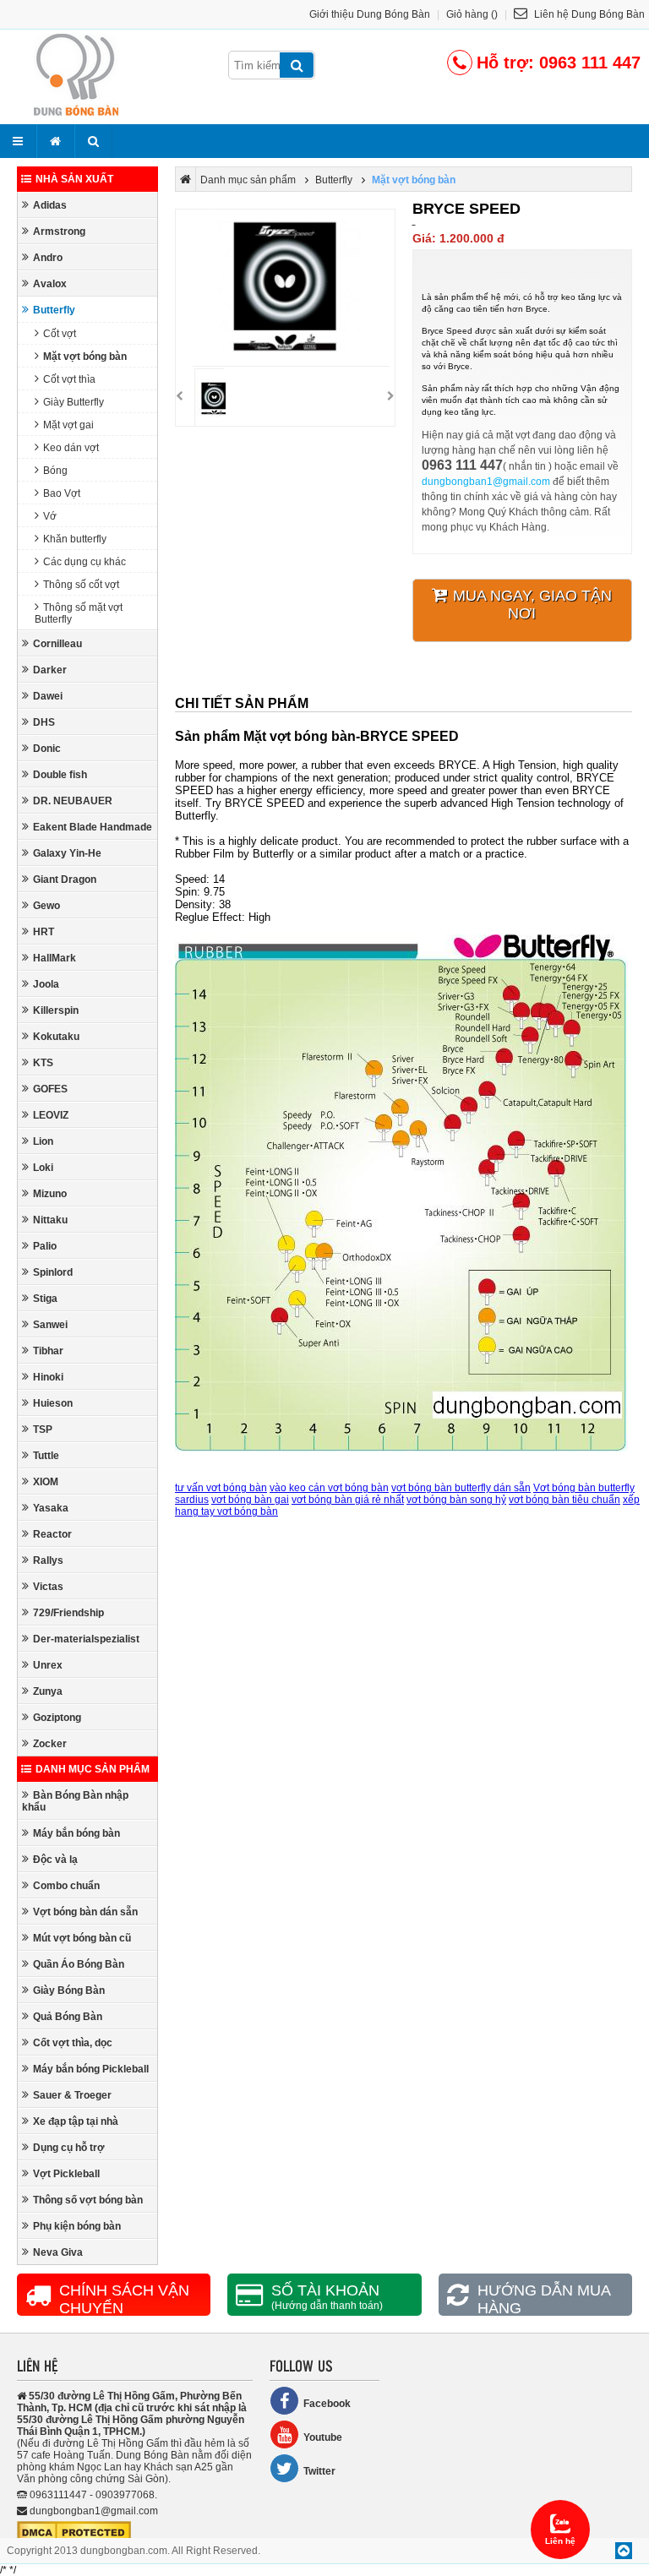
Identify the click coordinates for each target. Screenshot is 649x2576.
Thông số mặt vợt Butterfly (79, 613)
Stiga (45, 1299)
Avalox (50, 284)
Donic (47, 749)
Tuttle (46, 1456)
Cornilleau (57, 644)
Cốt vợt (60, 334)
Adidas (50, 205)
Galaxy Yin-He (67, 853)
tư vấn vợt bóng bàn (221, 1488)
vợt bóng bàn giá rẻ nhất (348, 1500)
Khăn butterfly (75, 539)
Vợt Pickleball (66, 2174)
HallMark (55, 958)
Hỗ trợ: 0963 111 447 (559, 63)
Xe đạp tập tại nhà (76, 2121)
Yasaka (51, 1508)
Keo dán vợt (71, 448)
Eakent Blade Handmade (93, 827)
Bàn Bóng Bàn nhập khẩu (75, 1801)
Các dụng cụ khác (85, 562)
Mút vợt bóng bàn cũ (82, 1938)
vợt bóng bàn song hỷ (456, 1500)
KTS (43, 1063)
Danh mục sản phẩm (93, 1769)
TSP (43, 1430)
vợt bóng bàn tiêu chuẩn (564, 1500)
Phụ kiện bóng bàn (77, 2226)
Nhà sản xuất (74, 179)
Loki (43, 1168)
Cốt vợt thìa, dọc (73, 2043)
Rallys (48, 1560)
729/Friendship (68, 1613)
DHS (44, 722)
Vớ (50, 516)
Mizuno (50, 1194)
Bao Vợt (62, 493)
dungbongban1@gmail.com (486, 482)
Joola (46, 984)
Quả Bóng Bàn (68, 2017)
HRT (44, 932)
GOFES (50, 1089)
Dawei (48, 696)
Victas (48, 1587)
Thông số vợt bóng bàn (88, 2200)
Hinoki (48, 1377)
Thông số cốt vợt (81, 585)
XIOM (46, 1482)
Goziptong (57, 1718)
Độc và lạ (55, 1860)
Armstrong (59, 231)
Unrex (48, 1665)
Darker (50, 670)
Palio (45, 1246)
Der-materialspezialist (86, 1639)
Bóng (55, 471)
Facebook (327, 2404)
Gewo (46, 906)
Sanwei (50, 1325)
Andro (48, 258)
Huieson (53, 1403)
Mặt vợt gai (68, 425)
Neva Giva (58, 2252)
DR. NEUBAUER (73, 801)
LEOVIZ (51, 1115)
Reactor (52, 1534)
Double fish (60, 775)
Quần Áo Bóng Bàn (79, 1964)
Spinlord (53, 1272)
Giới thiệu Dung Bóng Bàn (370, 14)
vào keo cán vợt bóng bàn (329, 1488)
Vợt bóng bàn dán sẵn (85, 1912)
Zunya (48, 1691)
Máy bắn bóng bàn (76, 1833)
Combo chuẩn (66, 1886)
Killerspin (56, 1010)
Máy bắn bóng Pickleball (91, 2069)
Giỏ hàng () (472, 14)
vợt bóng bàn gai (250, 1500)
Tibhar (48, 1351)
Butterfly (54, 310)
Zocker (50, 1744)
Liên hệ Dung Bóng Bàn (588, 14)
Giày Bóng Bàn (69, 1991)
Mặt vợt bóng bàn (85, 357)
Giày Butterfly (74, 402)
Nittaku (50, 1220)
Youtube (323, 2437)
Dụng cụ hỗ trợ (69, 2148)
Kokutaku (56, 1037)
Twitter (319, 2471)
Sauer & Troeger (72, 2095)
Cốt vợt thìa (69, 379)
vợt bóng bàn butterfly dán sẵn (461, 1488)
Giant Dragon (65, 880)
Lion (43, 1141)
